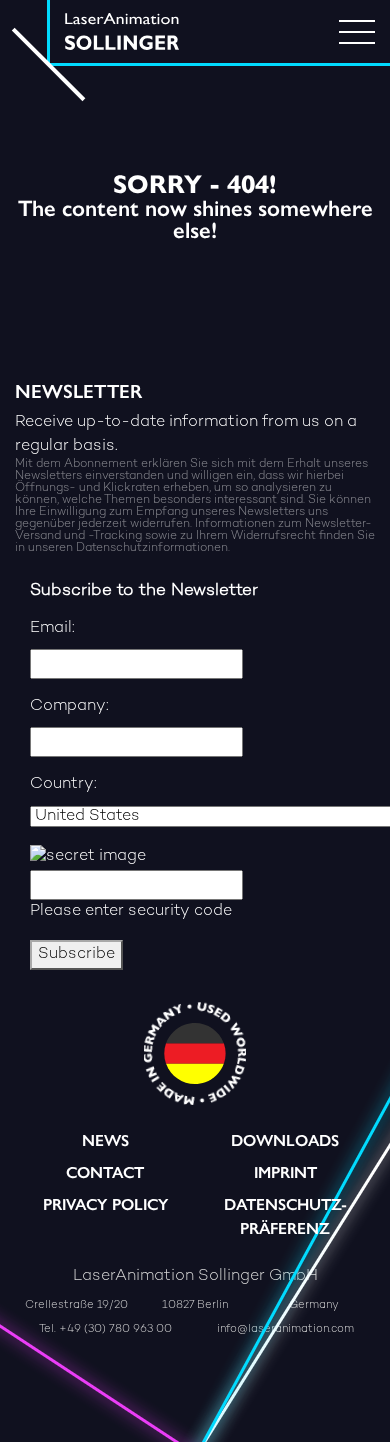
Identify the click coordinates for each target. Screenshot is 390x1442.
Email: (52, 628)
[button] (146, 1406)
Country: (63, 784)
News (105, 1140)
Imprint (285, 1172)
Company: (69, 706)
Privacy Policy (105, 1204)
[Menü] (357, 32)
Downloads (285, 1140)
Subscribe (76, 954)
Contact (105, 1172)
